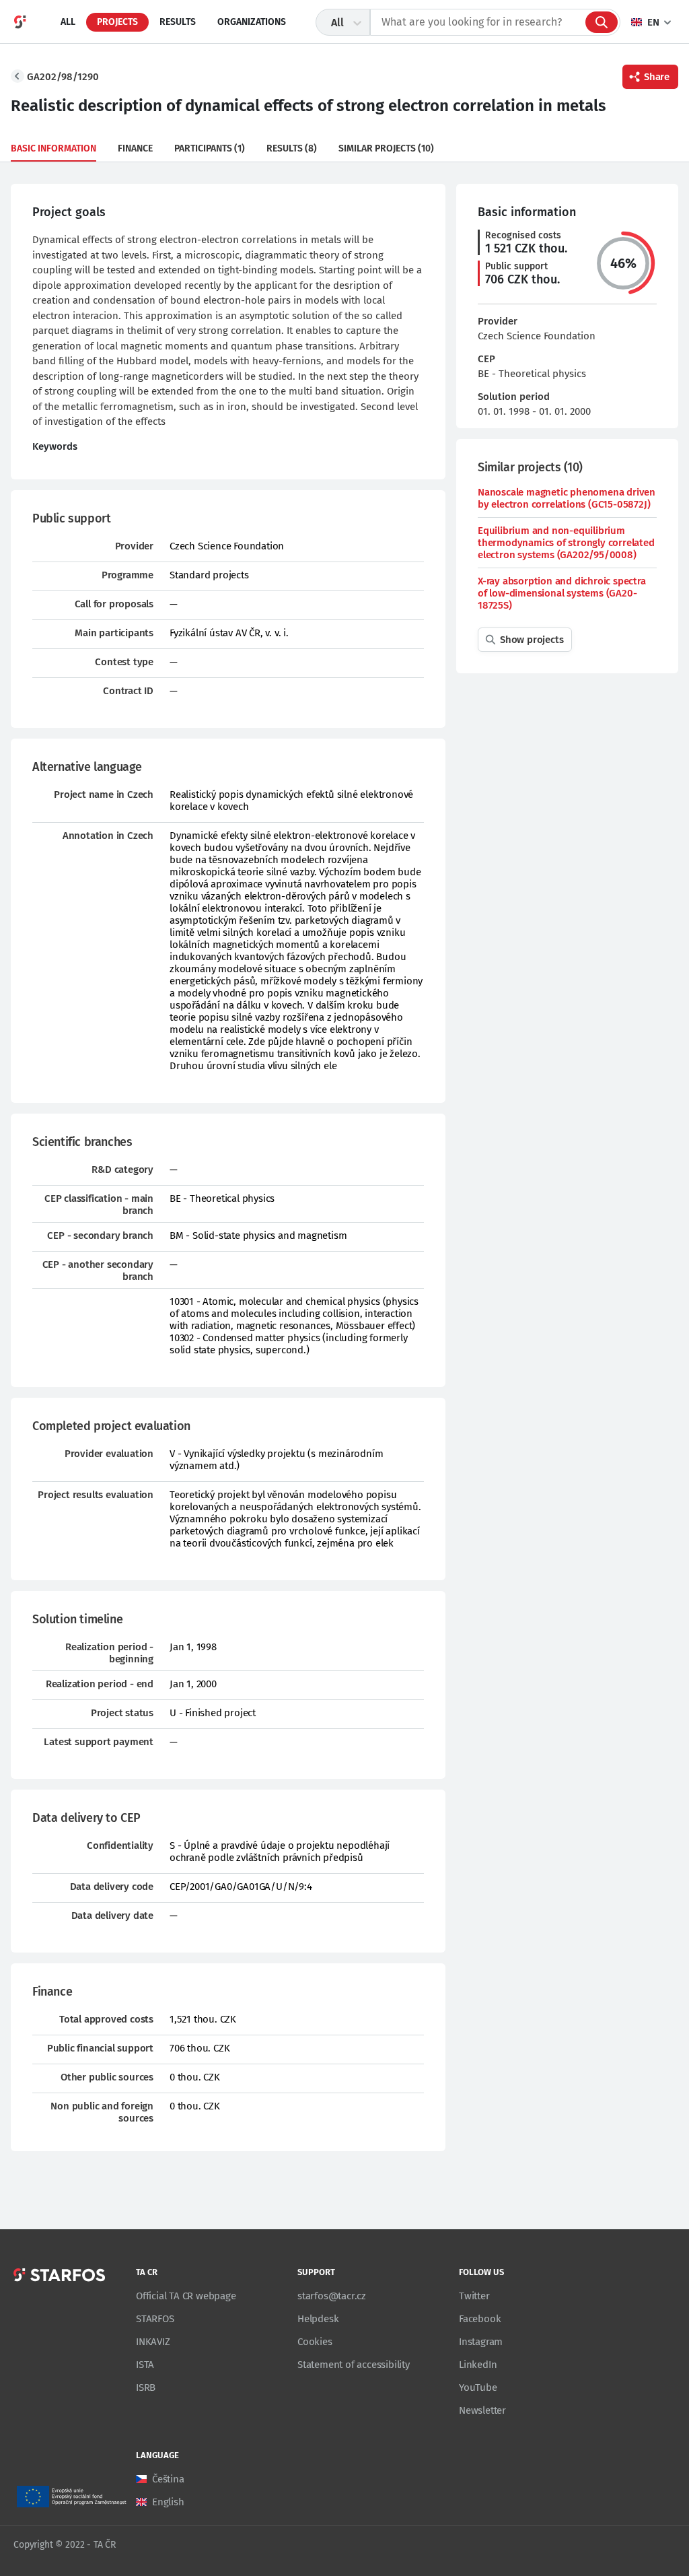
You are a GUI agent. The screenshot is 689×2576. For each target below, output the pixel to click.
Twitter (474, 2296)
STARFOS (155, 2319)
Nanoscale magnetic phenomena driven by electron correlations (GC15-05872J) (567, 498)
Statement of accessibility (354, 2365)
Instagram (481, 2342)
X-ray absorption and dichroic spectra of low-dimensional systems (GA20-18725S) (562, 593)
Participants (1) (210, 148)
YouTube (478, 2387)
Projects (117, 22)
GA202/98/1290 (63, 77)
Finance (135, 148)
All (68, 22)
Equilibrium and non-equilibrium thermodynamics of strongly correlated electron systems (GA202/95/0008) (566, 543)
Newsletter (482, 2410)
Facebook (480, 2319)
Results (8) (292, 148)
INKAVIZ (153, 2342)
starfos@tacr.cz (332, 2296)
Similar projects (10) (386, 148)
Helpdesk (318, 2319)
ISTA (145, 2365)
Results (178, 22)
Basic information (53, 148)
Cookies (315, 2342)
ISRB (146, 2387)
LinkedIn (478, 2365)
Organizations (252, 22)
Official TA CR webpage (186, 2296)
